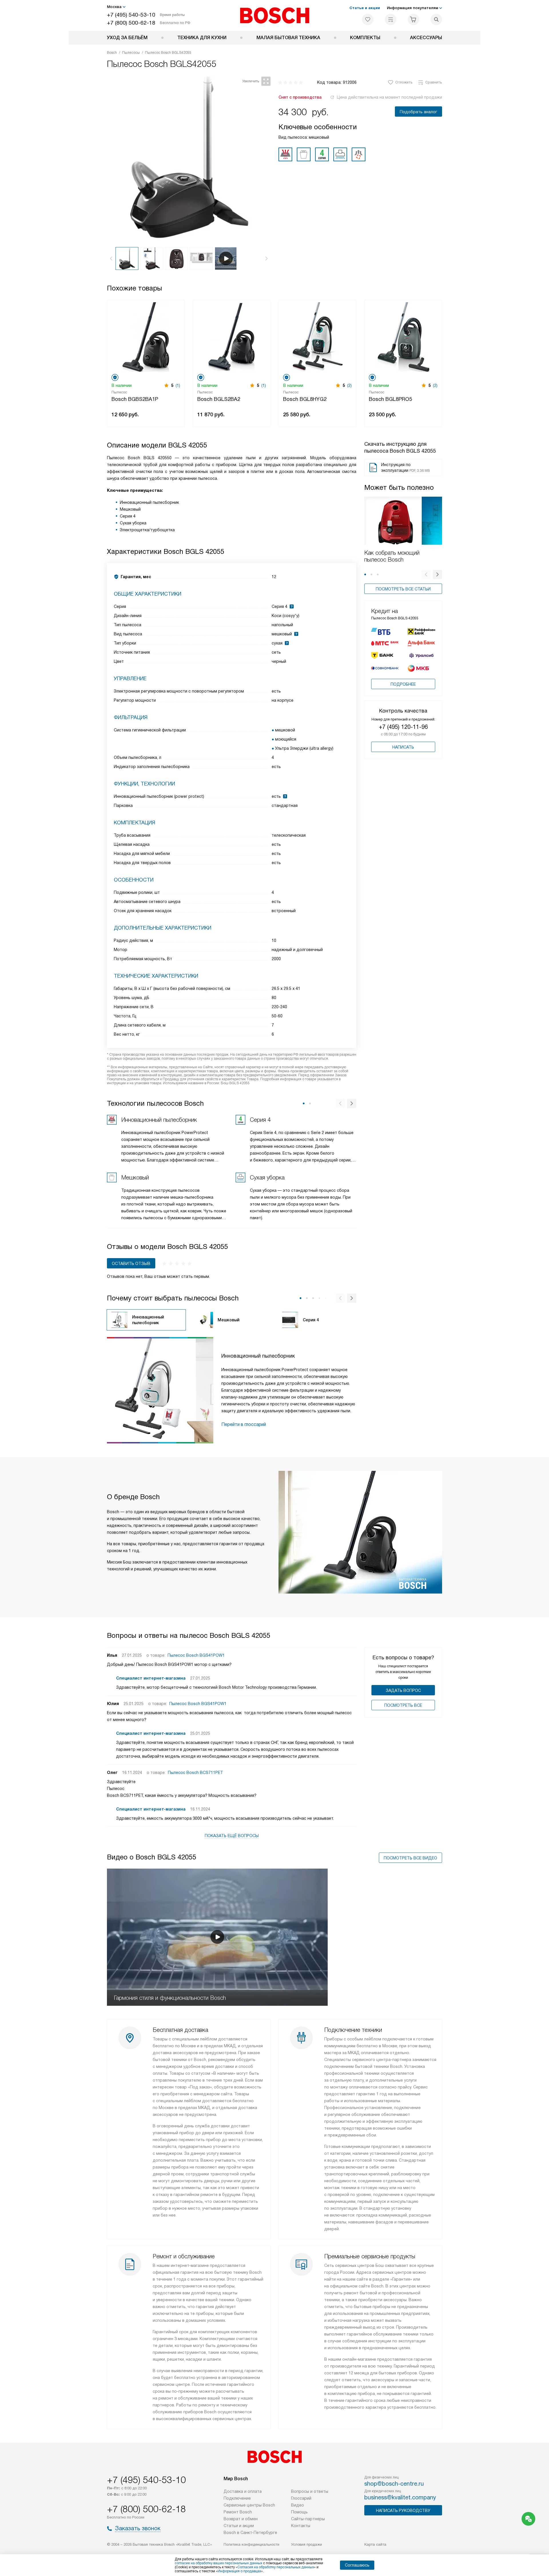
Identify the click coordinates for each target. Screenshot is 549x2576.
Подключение (237, 2498)
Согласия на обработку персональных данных (276, 2567)
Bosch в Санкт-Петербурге (250, 2533)
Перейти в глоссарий (244, 1424)
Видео (298, 2505)
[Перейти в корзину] (413, 19)
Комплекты (365, 38)
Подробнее (403, 684)
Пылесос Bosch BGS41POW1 (196, 1655)
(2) (349, 385)
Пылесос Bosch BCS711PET (195, 1773)
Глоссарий (301, 2498)
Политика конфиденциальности (251, 2544)
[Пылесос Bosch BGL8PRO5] (403, 336)
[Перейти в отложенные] (368, 19)
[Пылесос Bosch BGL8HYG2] (317, 336)
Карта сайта (375, 2544)
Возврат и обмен (241, 2519)
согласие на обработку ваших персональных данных (218, 2563)
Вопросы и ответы (310, 2491)
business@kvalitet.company (400, 2497)
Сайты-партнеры (308, 2519)
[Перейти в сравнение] (391, 19)
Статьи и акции (365, 8)
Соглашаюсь (357, 2565)
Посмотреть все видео (410, 1858)
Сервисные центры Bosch (249, 2505)
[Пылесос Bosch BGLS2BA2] (232, 336)
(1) (178, 385)
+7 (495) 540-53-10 (131, 15)
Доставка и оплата (243, 2491)
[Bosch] (275, 15)
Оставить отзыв (131, 1264)
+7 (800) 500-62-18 (131, 23)
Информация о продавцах (239, 2571)
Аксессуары (426, 38)
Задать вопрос (403, 1690)
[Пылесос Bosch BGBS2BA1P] (146, 336)
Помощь (299, 2512)
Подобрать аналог (418, 112)
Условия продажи (307, 2544)
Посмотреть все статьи (403, 589)
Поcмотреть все (403, 1705)
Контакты (301, 2526)
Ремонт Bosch (238, 2512)
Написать (403, 747)
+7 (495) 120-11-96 (403, 727)
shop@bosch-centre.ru (394, 2484)
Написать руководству (403, 2511)
